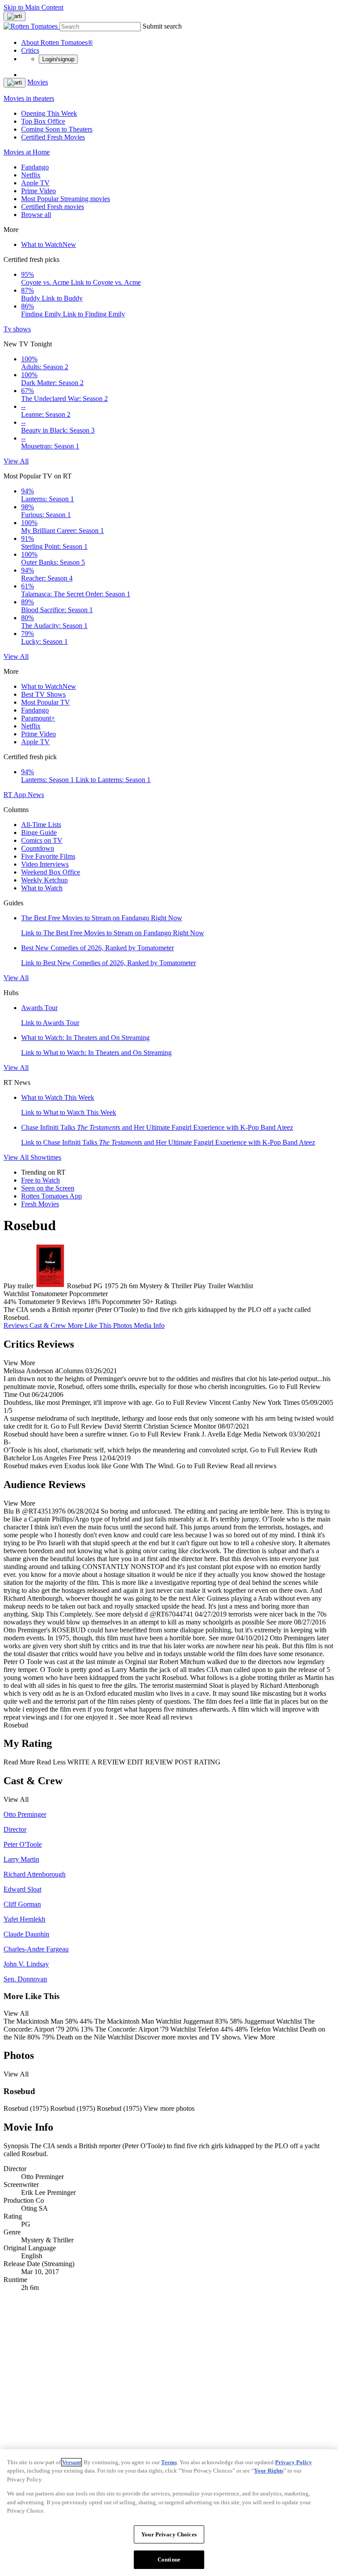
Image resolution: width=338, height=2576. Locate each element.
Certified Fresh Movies (53, 137)
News (36, 795)
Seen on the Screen (48, 1188)
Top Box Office (43, 121)
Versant (72, 2462)
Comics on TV (42, 840)
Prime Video (39, 191)
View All (16, 461)
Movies (38, 82)
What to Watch (49, 244)
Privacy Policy (294, 2462)
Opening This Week (49, 113)
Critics (30, 50)
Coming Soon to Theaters (57, 129)
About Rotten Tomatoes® (57, 42)
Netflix (31, 175)
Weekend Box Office (51, 872)
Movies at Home (27, 152)
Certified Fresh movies (53, 207)
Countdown (38, 848)
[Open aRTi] (15, 16)
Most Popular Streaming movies (66, 199)
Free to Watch (40, 1180)
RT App (16, 795)
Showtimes (46, 1157)
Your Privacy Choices (169, 2534)
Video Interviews (45, 864)
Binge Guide (39, 832)
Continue (169, 2559)
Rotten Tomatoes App (51, 1196)
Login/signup (58, 59)
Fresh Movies (40, 1204)
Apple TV (35, 183)
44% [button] (10, 1302)
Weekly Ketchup (44, 880)
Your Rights (269, 2471)
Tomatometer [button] (36, 1302)
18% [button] (94, 1302)
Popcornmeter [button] (121, 1302)
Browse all (36, 215)
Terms (169, 2462)
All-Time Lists (41, 825)
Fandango (35, 167)
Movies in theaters (29, 98)
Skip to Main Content (33, 7)
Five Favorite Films (48, 856)
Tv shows (17, 329)
